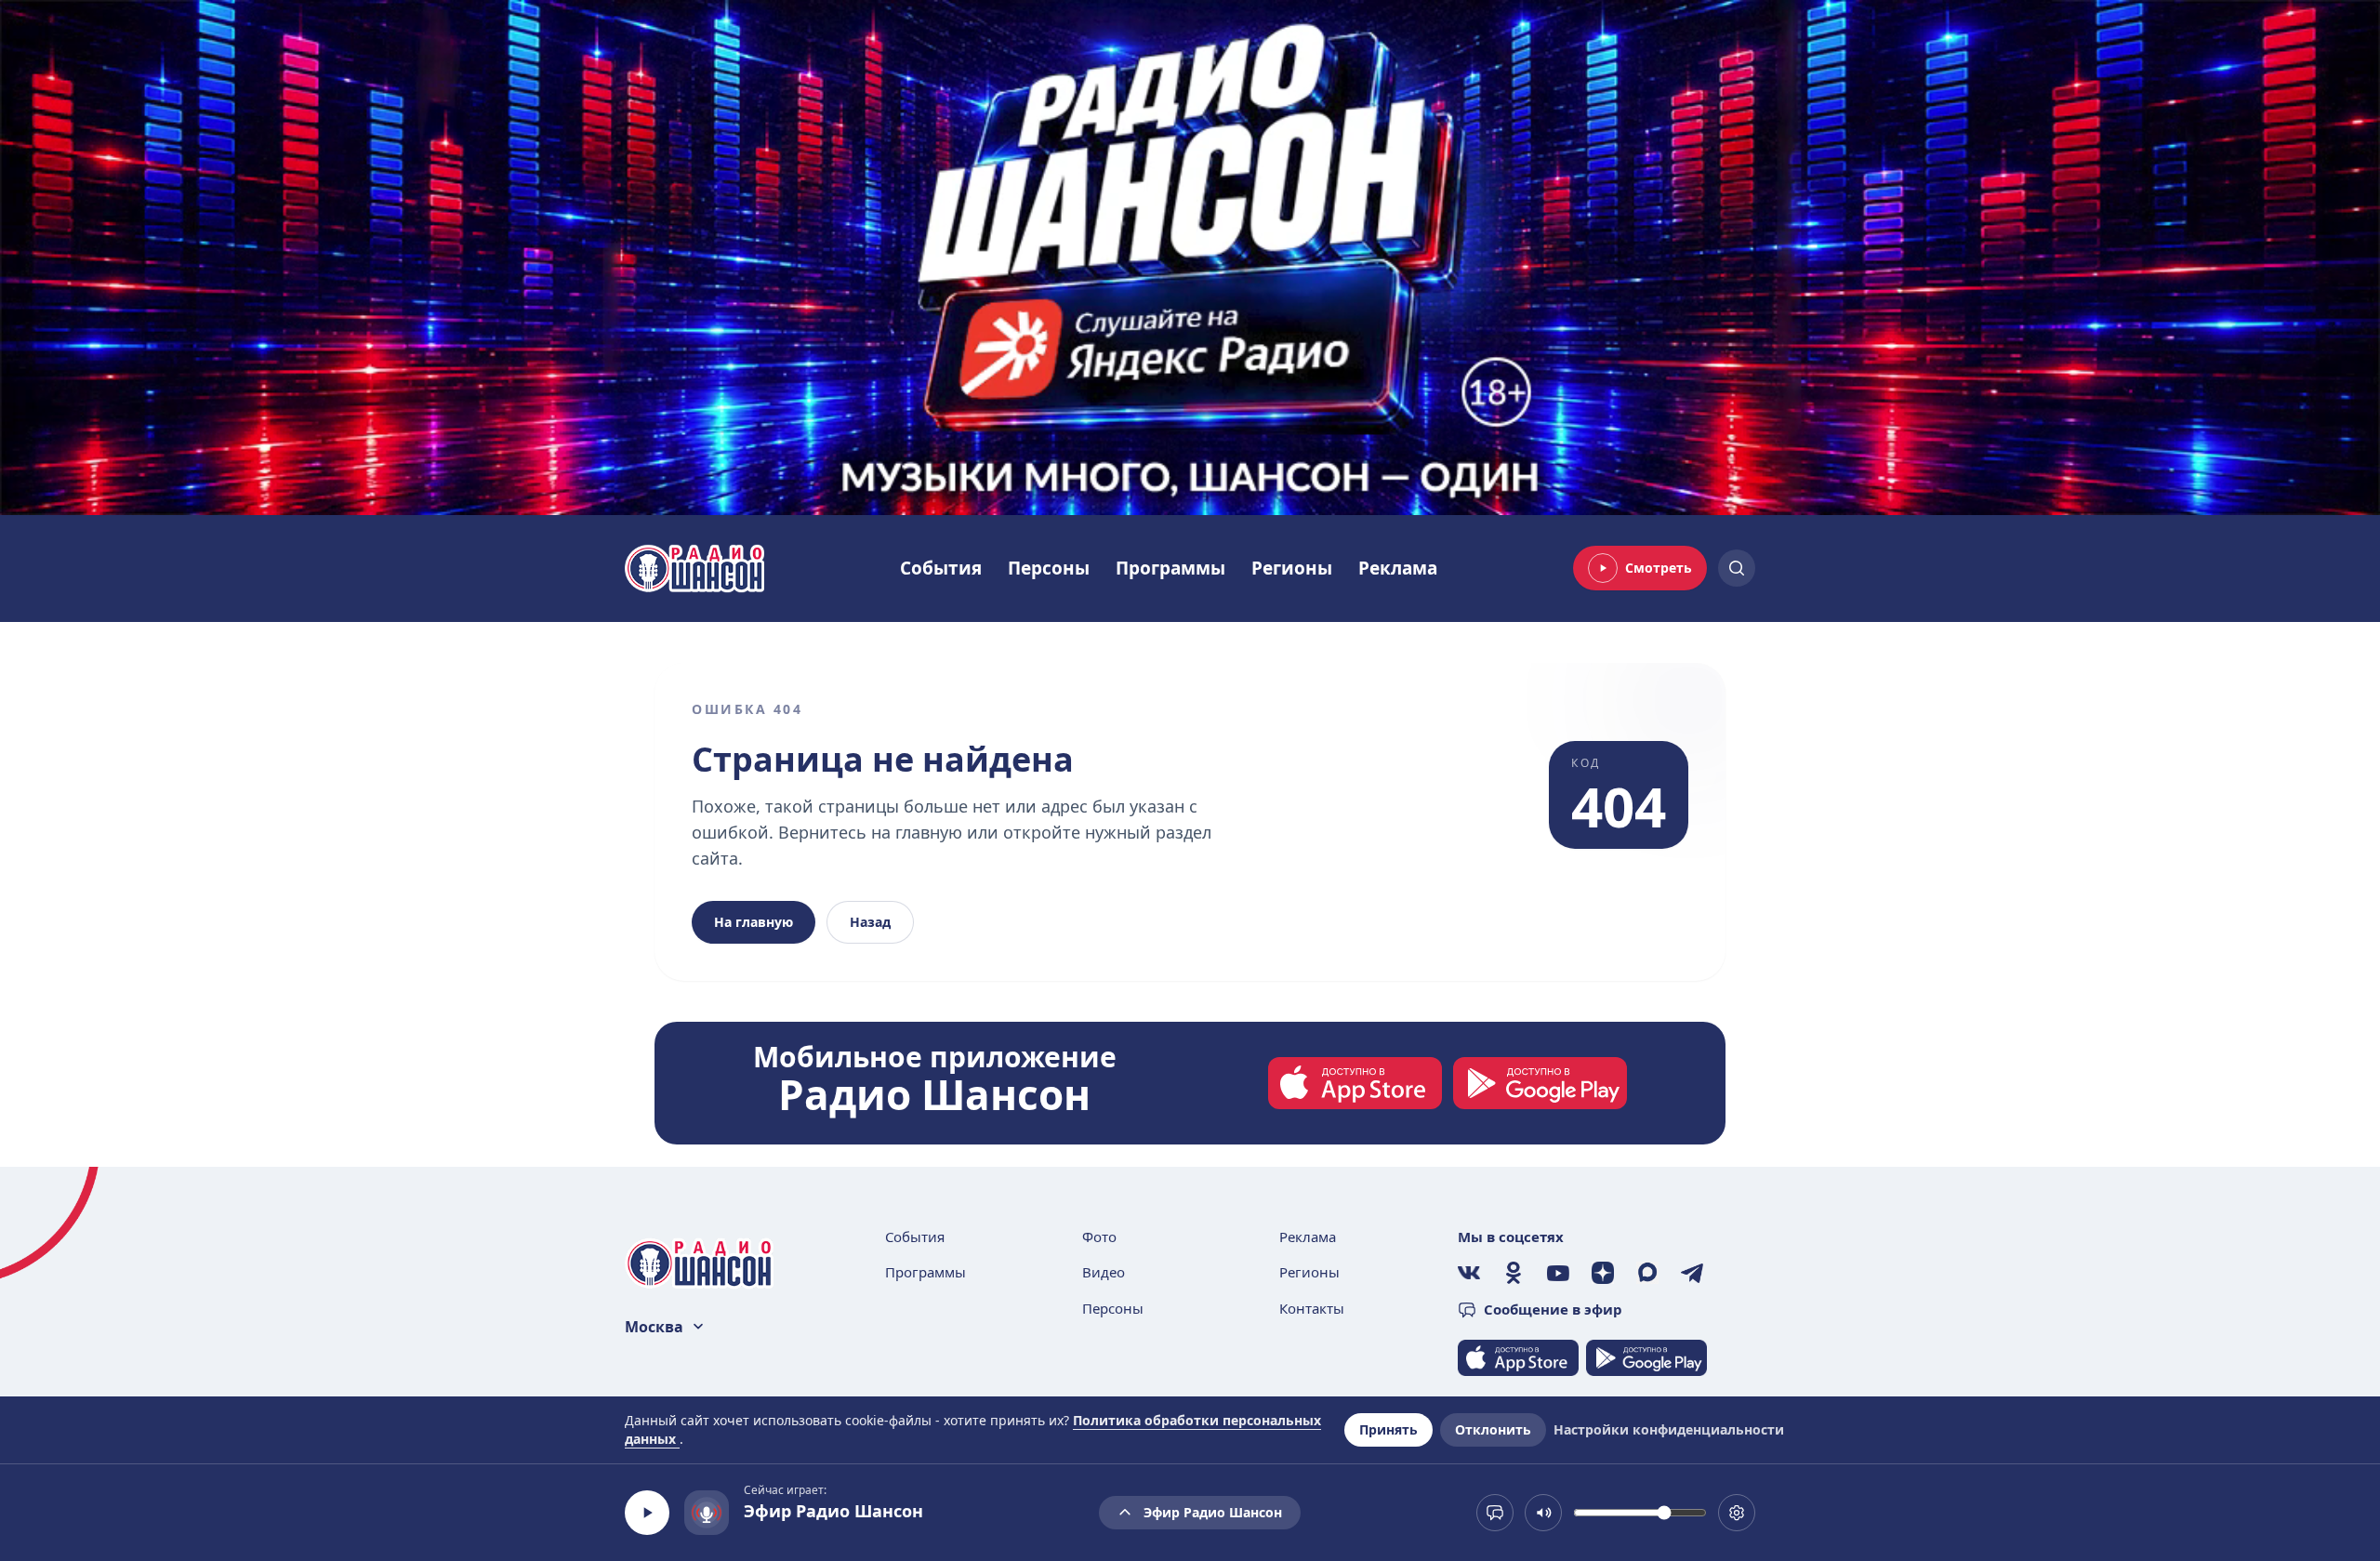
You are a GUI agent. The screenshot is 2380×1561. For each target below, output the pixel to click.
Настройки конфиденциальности (1669, 1429)
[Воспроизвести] (647, 1513)
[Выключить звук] (1543, 1513)
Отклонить (1493, 1429)
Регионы (1292, 568)
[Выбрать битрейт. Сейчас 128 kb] (1737, 1513)
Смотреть (1659, 568)
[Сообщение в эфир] (1495, 1513)
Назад (870, 922)
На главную (754, 922)
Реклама (1398, 568)
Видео (1104, 1272)
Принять (1388, 1429)
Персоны (1049, 568)
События (941, 568)
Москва (654, 1327)
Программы (1170, 568)
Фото (1099, 1237)
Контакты (1312, 1308)
